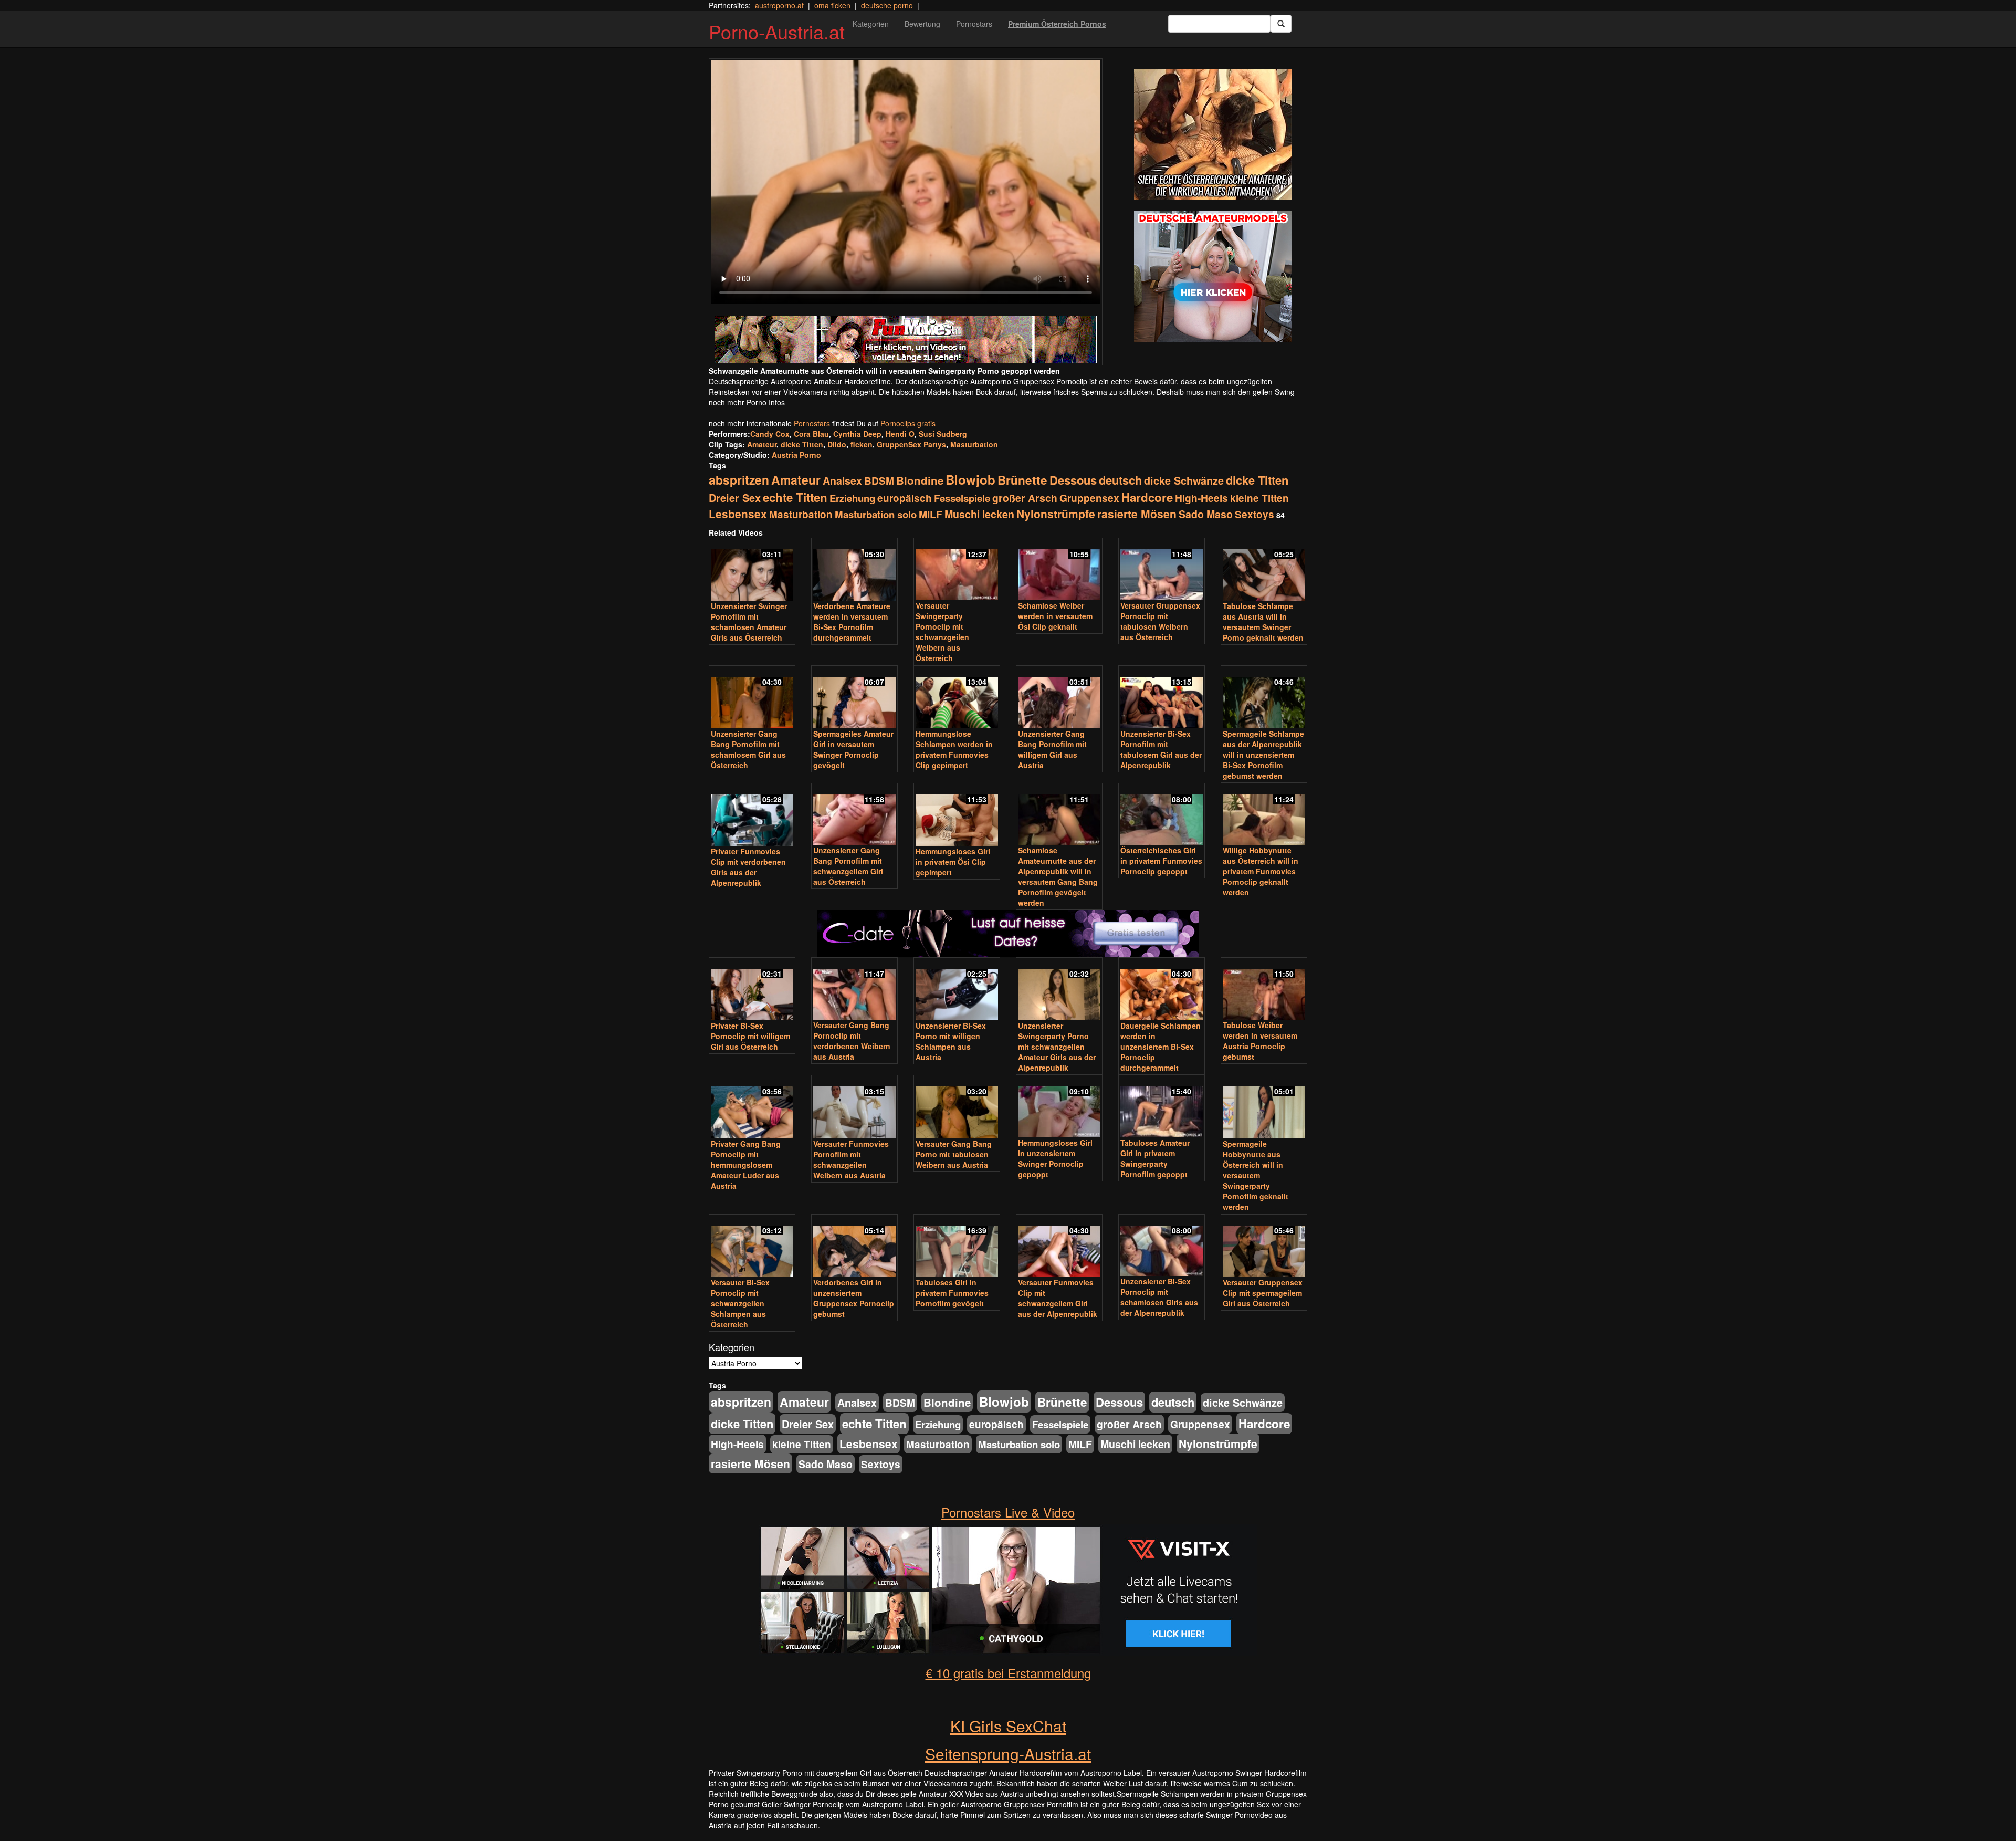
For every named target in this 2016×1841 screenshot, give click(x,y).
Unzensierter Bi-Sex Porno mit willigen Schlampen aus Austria (951, 1041)
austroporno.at (779, 5)
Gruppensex (1089, 498)
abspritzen (739, 480)
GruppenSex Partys (911, 444)
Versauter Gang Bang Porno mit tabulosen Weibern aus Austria (954, 1154)
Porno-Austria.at (777, 31)
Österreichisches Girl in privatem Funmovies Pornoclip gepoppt (1161, 861)
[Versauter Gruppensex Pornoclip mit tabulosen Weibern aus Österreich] (1162, 570)
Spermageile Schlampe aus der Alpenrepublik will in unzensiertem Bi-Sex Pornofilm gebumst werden (1263, 755)
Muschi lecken (979, 514)
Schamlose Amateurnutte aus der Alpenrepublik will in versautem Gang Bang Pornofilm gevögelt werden (1058, 876)
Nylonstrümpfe (1056, 514)
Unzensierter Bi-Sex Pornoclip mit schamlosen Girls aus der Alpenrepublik (1159, 1297)
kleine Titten (1259, 498)
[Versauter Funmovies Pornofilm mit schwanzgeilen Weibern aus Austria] (854, 1107)
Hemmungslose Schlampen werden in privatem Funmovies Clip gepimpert (954, 749)
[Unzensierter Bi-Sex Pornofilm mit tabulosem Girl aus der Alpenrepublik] (1162, 698)
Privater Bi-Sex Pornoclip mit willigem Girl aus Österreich (750, 1036)
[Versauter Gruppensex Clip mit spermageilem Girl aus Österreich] (1264, 1247)
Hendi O (900, 434)
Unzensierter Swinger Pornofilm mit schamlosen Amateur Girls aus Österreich (749, 622)
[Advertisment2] (1213, 276)
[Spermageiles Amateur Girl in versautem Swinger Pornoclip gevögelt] (854, 698)
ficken (862, 444)
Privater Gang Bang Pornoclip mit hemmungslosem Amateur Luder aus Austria (746, 1165)
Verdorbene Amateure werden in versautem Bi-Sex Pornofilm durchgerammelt (852, 622)
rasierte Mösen (1137, 514)
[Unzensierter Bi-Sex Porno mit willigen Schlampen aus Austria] (957, 990)
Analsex (842, 480)
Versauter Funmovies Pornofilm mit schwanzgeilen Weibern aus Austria (851, 1159)
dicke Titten (802, 444)
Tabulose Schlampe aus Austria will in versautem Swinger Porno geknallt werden (1263, 622)
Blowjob (970, 479)
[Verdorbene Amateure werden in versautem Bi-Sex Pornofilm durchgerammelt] (854, 570)
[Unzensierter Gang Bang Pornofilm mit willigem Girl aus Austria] (1059, 698)
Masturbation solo (876, 514)
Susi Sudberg (943, 434)
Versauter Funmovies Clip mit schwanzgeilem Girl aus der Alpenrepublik (1058, 1298)
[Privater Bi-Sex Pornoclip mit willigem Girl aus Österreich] (752, 990)
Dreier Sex (735, 498)
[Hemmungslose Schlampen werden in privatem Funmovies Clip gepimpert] (957, 698)
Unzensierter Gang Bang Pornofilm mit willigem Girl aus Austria (1052, 749)
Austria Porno (796, 455)
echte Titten (795, 497)
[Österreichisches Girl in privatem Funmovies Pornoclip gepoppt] (1162, 815)
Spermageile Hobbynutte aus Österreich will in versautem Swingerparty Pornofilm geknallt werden (1256, 1175)
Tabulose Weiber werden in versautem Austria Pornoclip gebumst (1260, 1041)
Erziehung (852, 498)
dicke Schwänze (1184, 480)
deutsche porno (887, 5)
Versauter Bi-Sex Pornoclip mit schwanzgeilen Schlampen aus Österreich (740, 1303)
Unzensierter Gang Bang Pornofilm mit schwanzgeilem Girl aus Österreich (848, 866)
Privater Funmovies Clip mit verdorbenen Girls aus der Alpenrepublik (748, 867)
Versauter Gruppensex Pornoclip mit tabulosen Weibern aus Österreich (1160, 621)
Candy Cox (770, 434)
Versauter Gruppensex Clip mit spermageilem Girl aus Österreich (1263, 1293)
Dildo (837, 444)
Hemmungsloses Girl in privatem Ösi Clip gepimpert (953, 862)
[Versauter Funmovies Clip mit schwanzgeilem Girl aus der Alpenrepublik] (1059, 1247)
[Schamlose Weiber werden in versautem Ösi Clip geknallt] (1059, 570)
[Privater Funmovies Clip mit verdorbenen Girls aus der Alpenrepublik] (752, 815)
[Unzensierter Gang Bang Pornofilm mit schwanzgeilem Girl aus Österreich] (854, 815)
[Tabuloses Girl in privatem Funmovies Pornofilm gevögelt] (957, 1247)
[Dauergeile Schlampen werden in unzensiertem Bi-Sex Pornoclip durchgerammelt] (1162, 990)
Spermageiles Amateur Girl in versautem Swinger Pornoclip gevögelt (853, 749)
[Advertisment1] (1213, 134)
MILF (931, 514)
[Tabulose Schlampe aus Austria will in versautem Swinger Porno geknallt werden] (1264, 570)
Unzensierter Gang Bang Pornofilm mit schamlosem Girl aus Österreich (748, 749)
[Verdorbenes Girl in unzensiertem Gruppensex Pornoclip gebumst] (854, 1247)
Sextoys (1254, 514)
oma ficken (832, 5)
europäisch (905, 498)
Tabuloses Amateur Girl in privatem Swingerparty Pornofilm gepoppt (1155, 1158)
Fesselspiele (962, 498)
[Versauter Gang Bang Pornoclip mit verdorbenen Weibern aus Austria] (854, 990)
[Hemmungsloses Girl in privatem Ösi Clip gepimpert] (957, 815)
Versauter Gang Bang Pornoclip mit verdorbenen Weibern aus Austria (852, 1041)
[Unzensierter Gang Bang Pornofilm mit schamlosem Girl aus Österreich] (752, 698)
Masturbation (974, 444)
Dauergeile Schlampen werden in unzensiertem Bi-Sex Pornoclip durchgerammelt (1161, 1047)
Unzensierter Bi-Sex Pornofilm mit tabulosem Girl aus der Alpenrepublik (1161, 749)
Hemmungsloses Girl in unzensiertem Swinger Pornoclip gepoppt (1055, 1158)
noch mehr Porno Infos (747, 402)
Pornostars (974, 24)
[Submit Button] (1281, 24)
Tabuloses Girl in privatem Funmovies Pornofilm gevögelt (952, 1293)
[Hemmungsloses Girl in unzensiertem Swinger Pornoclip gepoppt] (1059, 1107)
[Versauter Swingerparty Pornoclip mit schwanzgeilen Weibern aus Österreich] (957, 570)
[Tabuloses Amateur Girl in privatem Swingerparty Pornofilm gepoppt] (1162, 1107)
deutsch (1120, 480)
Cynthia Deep (857, 434)
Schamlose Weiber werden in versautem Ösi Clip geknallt (1055, 616)
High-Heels (1201, 498)
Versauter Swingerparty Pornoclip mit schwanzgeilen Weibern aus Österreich (942, 632)
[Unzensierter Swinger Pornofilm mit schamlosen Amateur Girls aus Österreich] (752, 570)
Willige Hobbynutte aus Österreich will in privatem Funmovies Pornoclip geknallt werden (1261, 871)
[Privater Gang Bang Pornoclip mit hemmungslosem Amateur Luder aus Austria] (752, 1107)
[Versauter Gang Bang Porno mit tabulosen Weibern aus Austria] (957, 1107)
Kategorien (871, 24)
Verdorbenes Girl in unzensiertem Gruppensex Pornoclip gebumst (854, 1298)
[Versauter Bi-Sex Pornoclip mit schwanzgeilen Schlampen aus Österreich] (752, 1247)
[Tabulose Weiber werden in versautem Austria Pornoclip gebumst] (1264, 990)
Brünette (1022, 480)
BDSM (879, 480)
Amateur (762, 444)
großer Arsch (1025, 498)
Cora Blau (811, 434)
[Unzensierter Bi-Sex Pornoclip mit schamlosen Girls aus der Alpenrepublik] (1162, 1246)
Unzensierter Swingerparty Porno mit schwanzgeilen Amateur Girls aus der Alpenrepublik (1057, 1047)
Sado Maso (1206, 514)
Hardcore (1147, 497)
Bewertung (922, 24)
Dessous (1073, 480)
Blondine (920, 480)
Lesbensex (738, 514)
